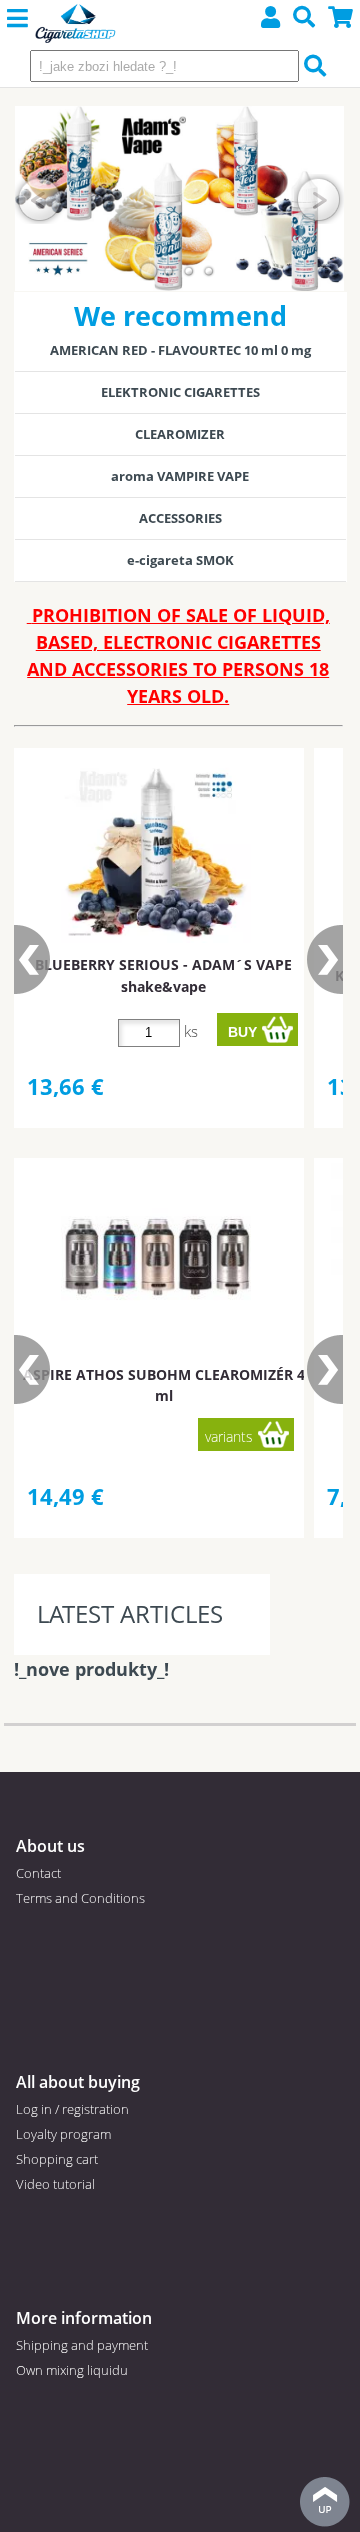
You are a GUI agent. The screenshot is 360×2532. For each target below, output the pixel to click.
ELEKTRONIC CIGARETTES (180, 392)
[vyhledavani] (304, 19)
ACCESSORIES (180, 518)
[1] (149, 271)
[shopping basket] (341, 19)
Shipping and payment (82, 2345)
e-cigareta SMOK (180, 560)
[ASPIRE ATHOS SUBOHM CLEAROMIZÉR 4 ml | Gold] (156, 1258)
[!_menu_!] (17, 19)
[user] (271, 19)
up (325, 2502)
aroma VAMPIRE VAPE (180, 476)
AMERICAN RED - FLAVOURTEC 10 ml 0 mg (180, 350)
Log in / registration (72, 2109)
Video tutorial (55, 2184)
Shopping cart (57, 2159)
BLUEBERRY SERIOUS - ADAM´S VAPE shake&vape (163, 975)
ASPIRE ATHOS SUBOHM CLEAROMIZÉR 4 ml (164, 1385)
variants (229, 1436)
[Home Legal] (75, 25)
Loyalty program (63, 2134)
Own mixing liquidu (72, 2370)
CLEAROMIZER (180, 434)
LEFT (40, 198)
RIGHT (319, 198)
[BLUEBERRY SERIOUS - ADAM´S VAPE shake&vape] (156, 848)
